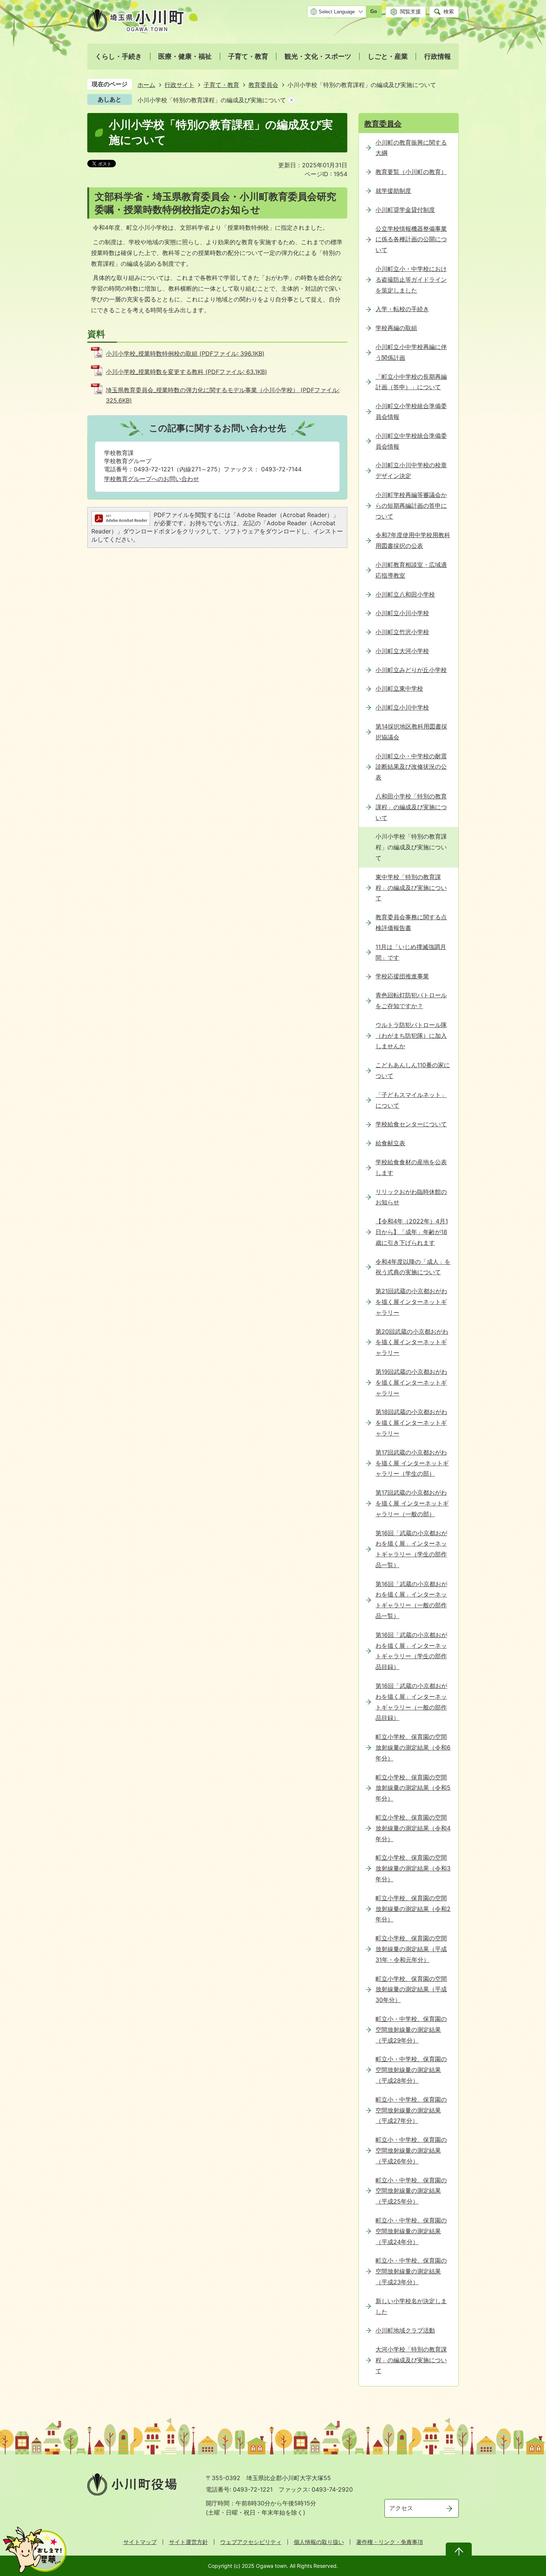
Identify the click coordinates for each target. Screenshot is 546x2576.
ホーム (146, 85)
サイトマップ (140, 2542)
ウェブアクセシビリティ (251, 2542)
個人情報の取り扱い (319, 2542)
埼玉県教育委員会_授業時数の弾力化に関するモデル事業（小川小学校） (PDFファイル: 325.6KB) (223, 395)
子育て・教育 (221, 85)
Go (374, 11)
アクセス (401, 2508)
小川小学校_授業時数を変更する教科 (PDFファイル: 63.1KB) (186, 372)
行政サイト (179, 85)
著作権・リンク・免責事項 (390, 2542)
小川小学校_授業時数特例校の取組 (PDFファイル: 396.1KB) (185, 354)
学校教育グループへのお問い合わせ (152, 479)
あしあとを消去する (292, 100)
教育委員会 (263, 85)
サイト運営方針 (188, 2542)
